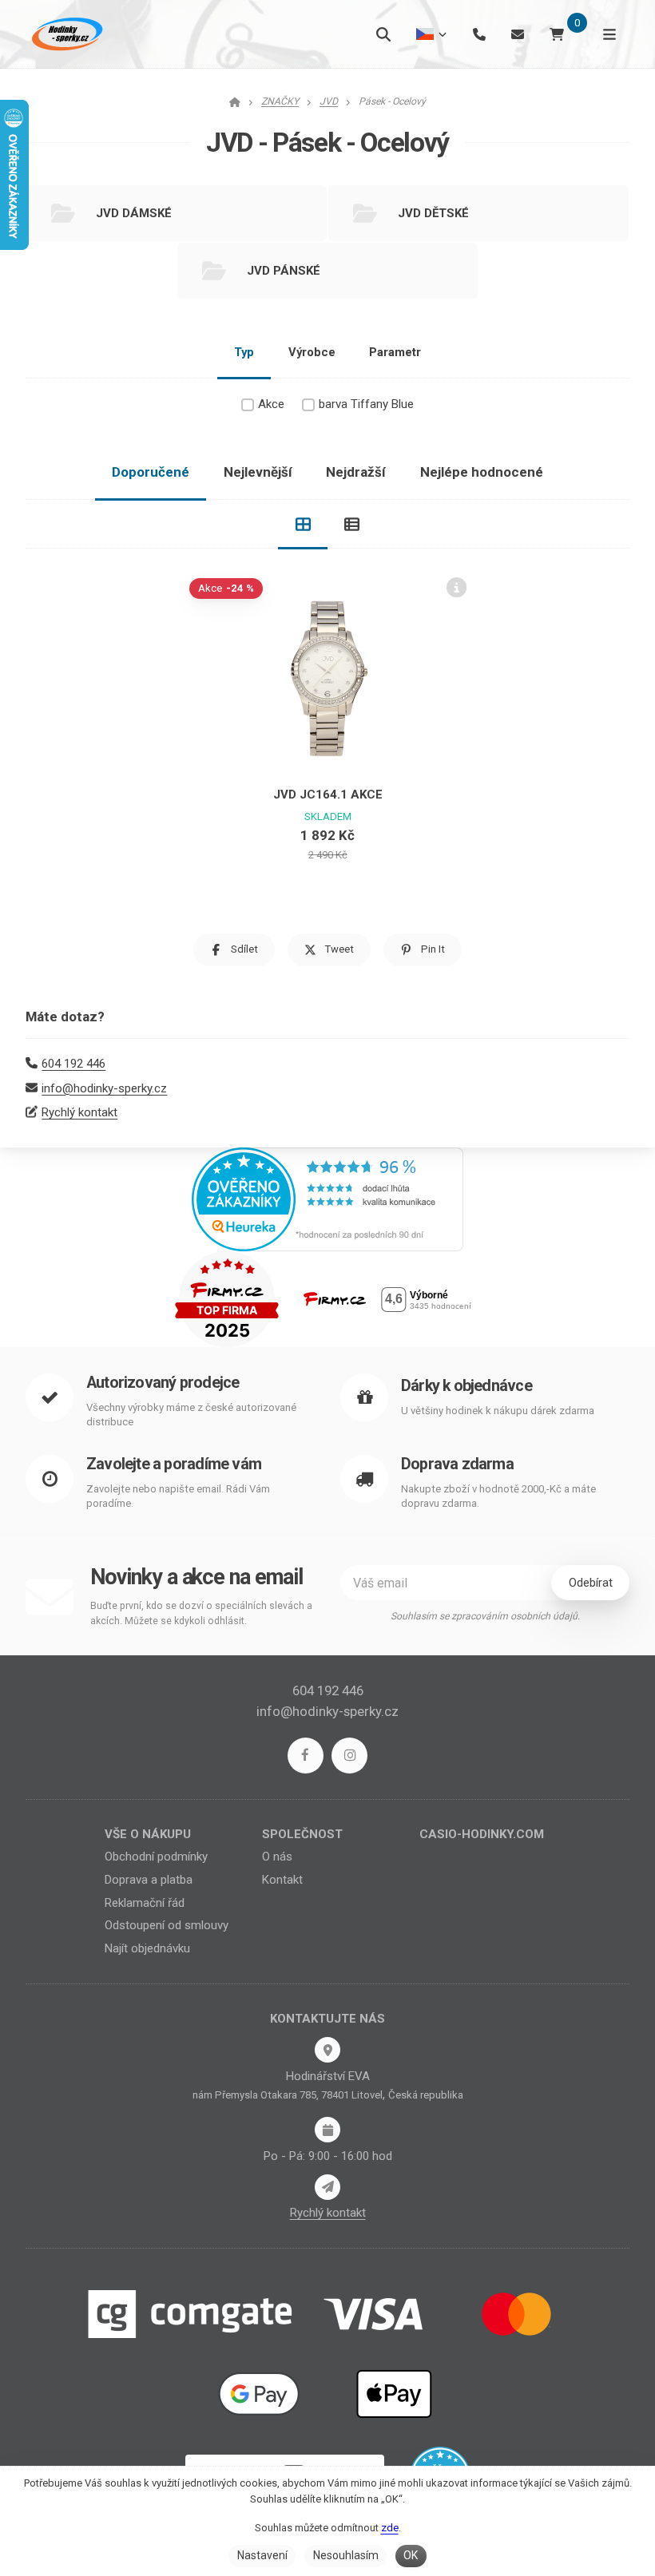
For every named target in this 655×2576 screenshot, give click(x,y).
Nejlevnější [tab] (258, 472)
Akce (271, 404)
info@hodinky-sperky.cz (104, 1088)
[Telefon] (479, 34)
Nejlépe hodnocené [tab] (482, 472)
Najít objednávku (147, 1948)
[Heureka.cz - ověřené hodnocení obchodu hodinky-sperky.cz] (327, 1199)
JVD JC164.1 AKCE (328, 795)
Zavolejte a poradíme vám (174, 1464)
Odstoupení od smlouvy (167, 1925)
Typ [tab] (244, 352)
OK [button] (411, 2555)
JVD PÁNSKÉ (284, 271)
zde (390, 2528)
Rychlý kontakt (79, 1112)
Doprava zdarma (457, 1464)
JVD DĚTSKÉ (433, 213)
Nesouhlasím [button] (346, 2555)
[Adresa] (327, 2050)
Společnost (302, 1834)
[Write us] (327, 2187)
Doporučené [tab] (151, 472)
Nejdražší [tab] (356, 472)
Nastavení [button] (262, 2555)
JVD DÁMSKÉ (134, 213)
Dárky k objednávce (466, 1386)
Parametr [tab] (395, 352)
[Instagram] (349, 1756)
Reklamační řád (145, 1903)
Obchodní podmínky (156, 1857)
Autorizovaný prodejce (163, 1383)
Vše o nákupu (148, 1834)
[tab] (303, 525)
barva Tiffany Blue (366, 404)
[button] (234, 950)
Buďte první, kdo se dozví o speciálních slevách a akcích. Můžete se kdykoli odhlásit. (201, 1613)
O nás (277, 1857)
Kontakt (282, 1880)
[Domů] (65, 34)
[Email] (518, 34)
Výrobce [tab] (312, 352)
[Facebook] (306, 1756)
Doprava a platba (149, 1880)
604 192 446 (73, 1064)
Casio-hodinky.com (482, 1834)
